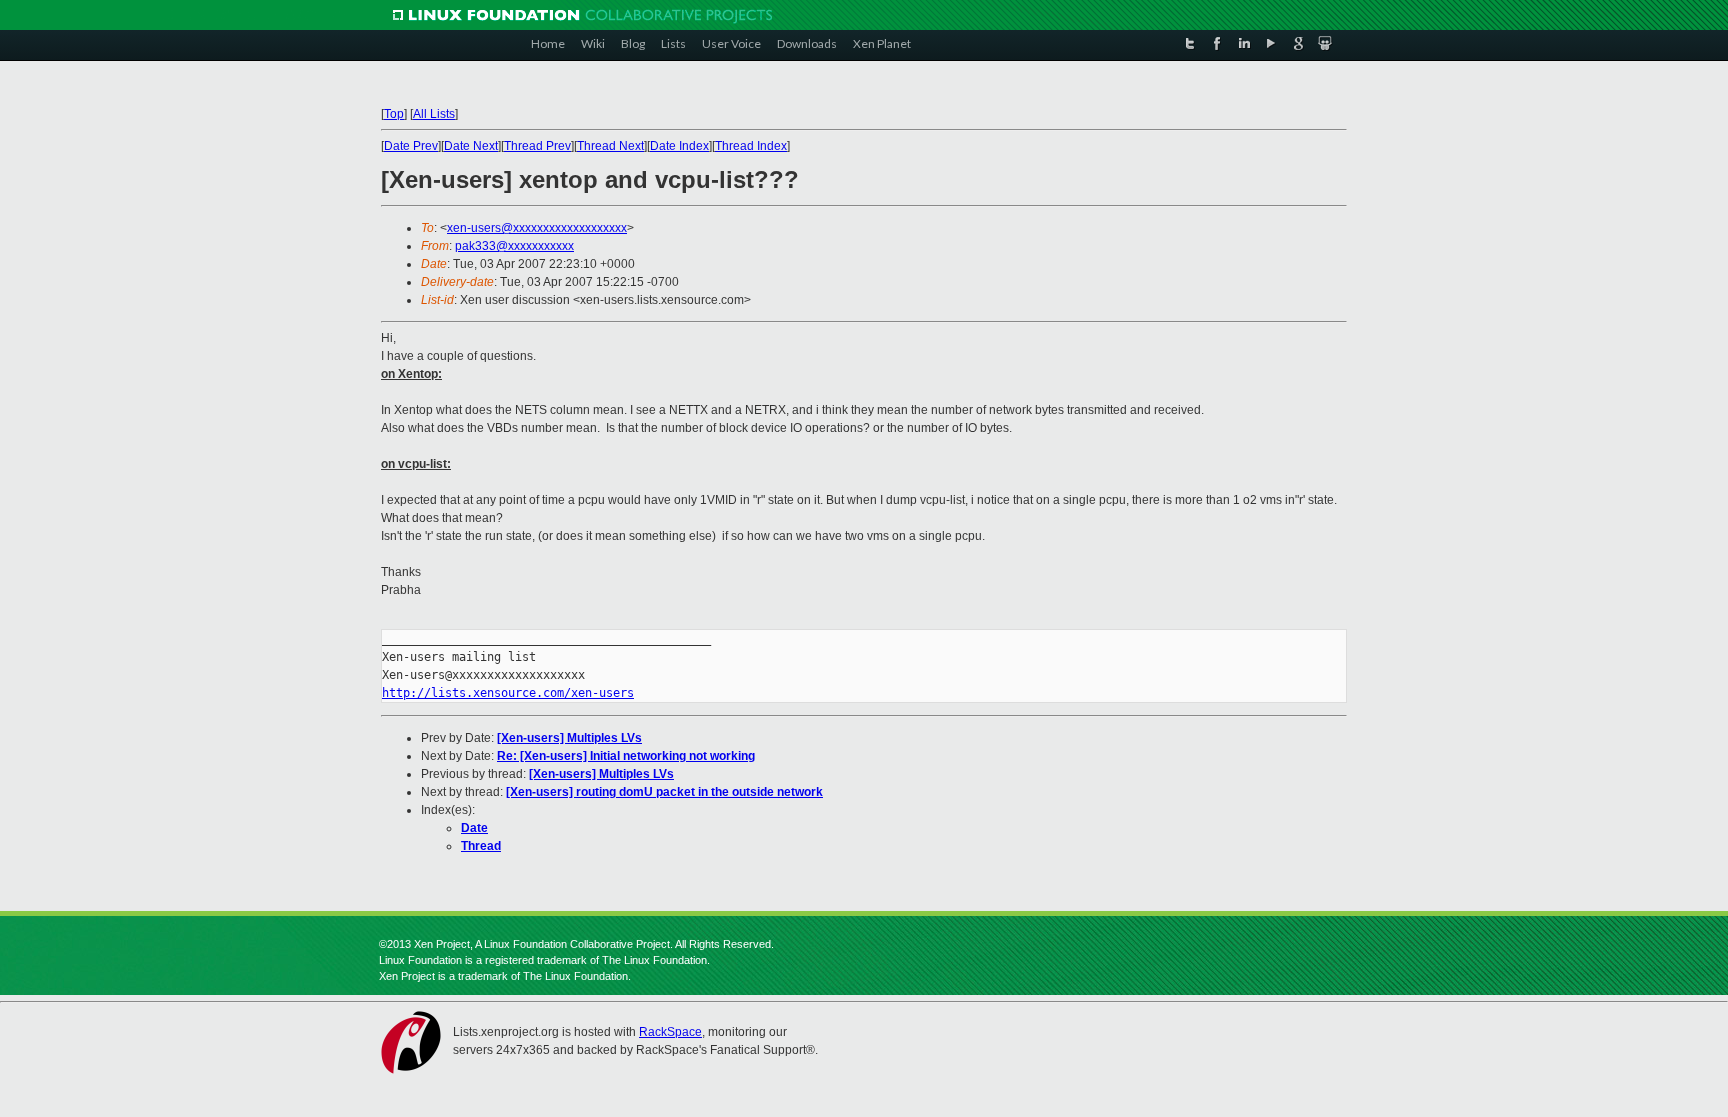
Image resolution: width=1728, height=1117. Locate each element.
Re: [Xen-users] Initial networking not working (626, 756)
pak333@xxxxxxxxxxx (514, 246)
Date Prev (411, 146)
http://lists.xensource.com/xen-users (508, 693)
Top (394, 114)
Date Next (471, 146)
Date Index (679, 146)
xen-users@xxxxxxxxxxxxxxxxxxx (537, 228)
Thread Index (751, 146)
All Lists (434, 114)
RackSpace (670, 1032)
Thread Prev (537, 146)
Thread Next (610, 146)
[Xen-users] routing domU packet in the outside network (664, 792)
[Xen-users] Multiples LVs (569, 738)
